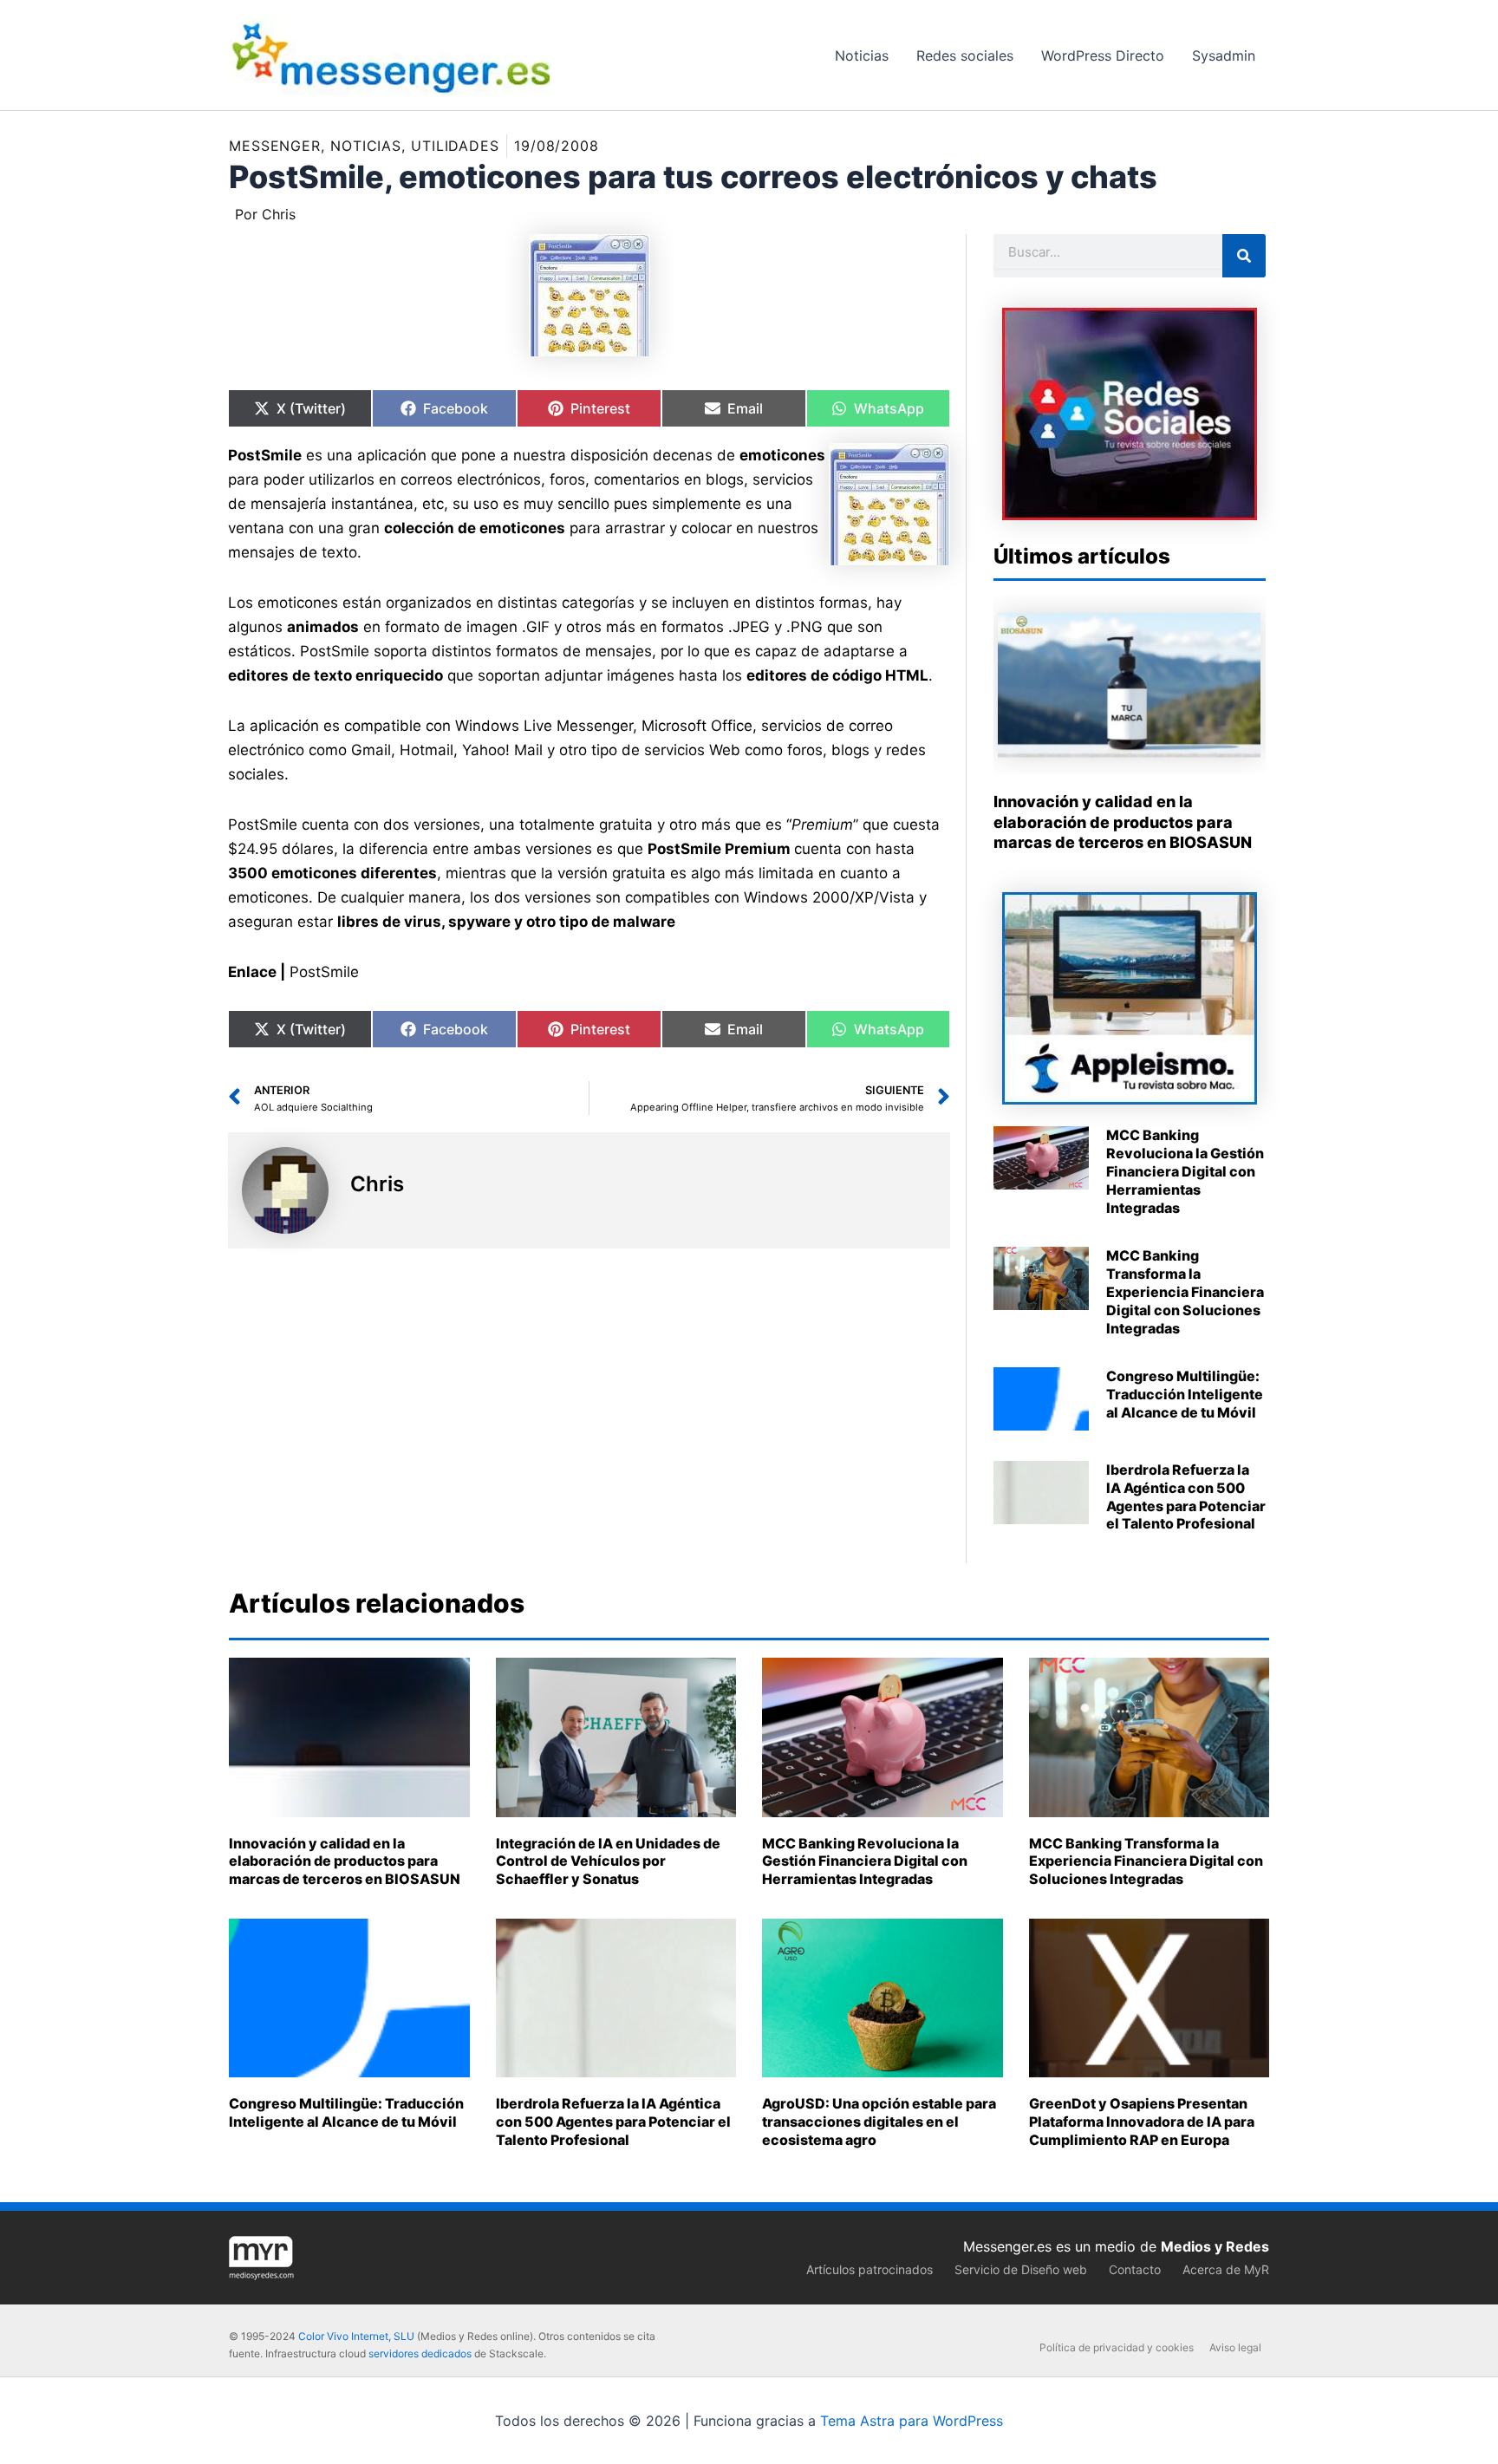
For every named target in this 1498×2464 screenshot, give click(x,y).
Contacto (1135, 2269)
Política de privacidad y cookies (1117, 2347)
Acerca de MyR (1226, 2269)
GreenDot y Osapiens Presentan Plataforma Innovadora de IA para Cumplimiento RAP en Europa (1142, 2122)
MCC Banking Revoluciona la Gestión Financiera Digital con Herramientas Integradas (1185, 1171)
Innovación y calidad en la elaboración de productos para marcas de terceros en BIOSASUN (1123, 822)
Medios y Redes (1215, 2246)
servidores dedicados (420, 2353)
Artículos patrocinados (869, 2269)
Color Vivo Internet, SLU (356, 2336)
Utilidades (455, 146)
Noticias (366, 146)
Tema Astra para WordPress (912, 2421)
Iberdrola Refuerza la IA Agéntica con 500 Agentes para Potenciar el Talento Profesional (1186, 1496)
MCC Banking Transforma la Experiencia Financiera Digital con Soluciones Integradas (1185, 1291)
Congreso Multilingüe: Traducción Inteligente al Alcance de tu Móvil (1185, 1394)
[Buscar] (1244, 256)
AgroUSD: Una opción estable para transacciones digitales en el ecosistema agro (879, 2122)
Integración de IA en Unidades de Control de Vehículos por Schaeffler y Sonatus (608, 1861)
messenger (275, 146)
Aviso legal (1235, 2347)
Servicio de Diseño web (1021, 2269)
